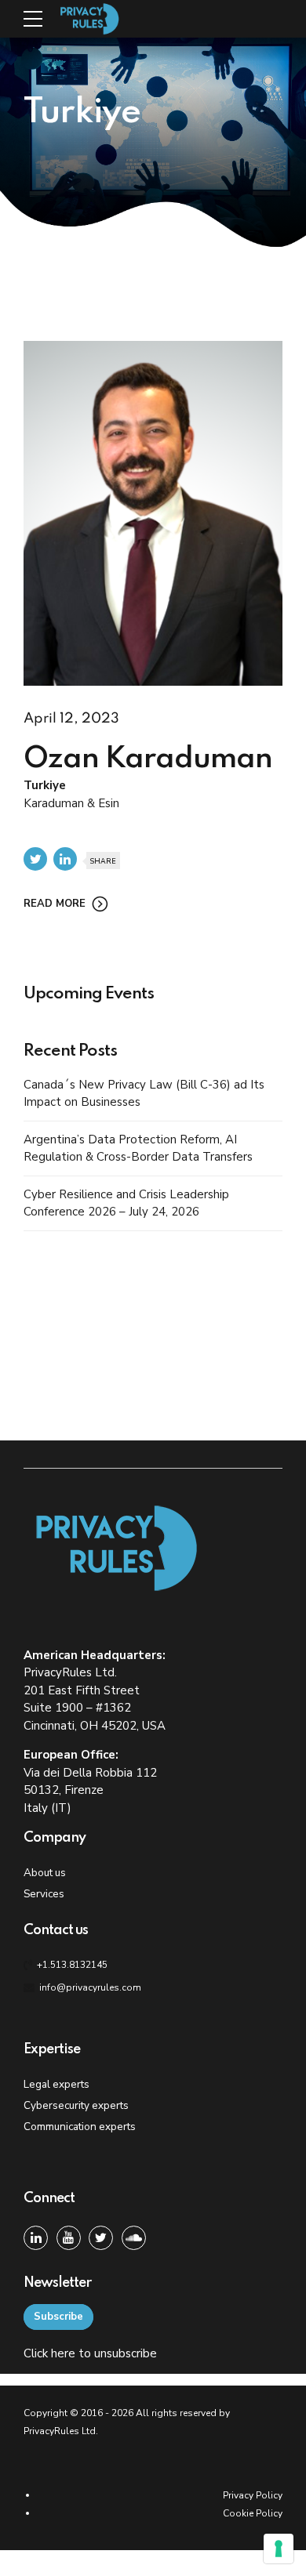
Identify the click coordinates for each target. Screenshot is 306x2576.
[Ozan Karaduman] (153, 514)
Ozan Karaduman (148, 759)
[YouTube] (69, 2238)
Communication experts (80, 2127)
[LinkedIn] (36, 2238)
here (63, 2353)
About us (45, 1873)
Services (44, 1894)
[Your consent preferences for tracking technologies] (279, 2549)
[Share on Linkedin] (65, 859)
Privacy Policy (253, 2495)
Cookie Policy (253, 2513)
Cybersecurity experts (76, 2105)
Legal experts (56, 2084)
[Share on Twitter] (35, 859)
